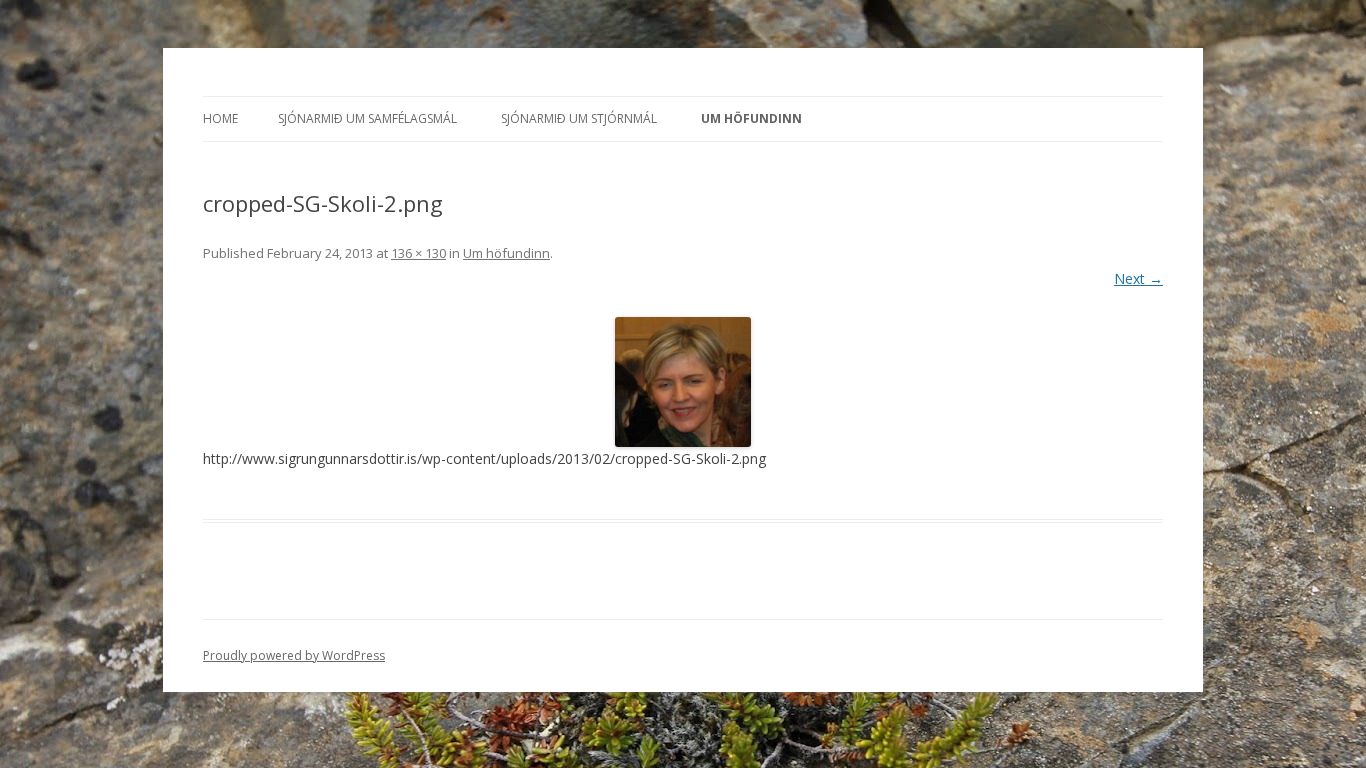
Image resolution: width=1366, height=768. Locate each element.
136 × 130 (418, 253)
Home (220, 118)
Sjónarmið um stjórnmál (579, 118)
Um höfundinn (751, 118)
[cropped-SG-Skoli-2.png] (683, 382)
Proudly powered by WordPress (294, 655)
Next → (1138, 278)
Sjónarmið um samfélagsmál (367, 118)
